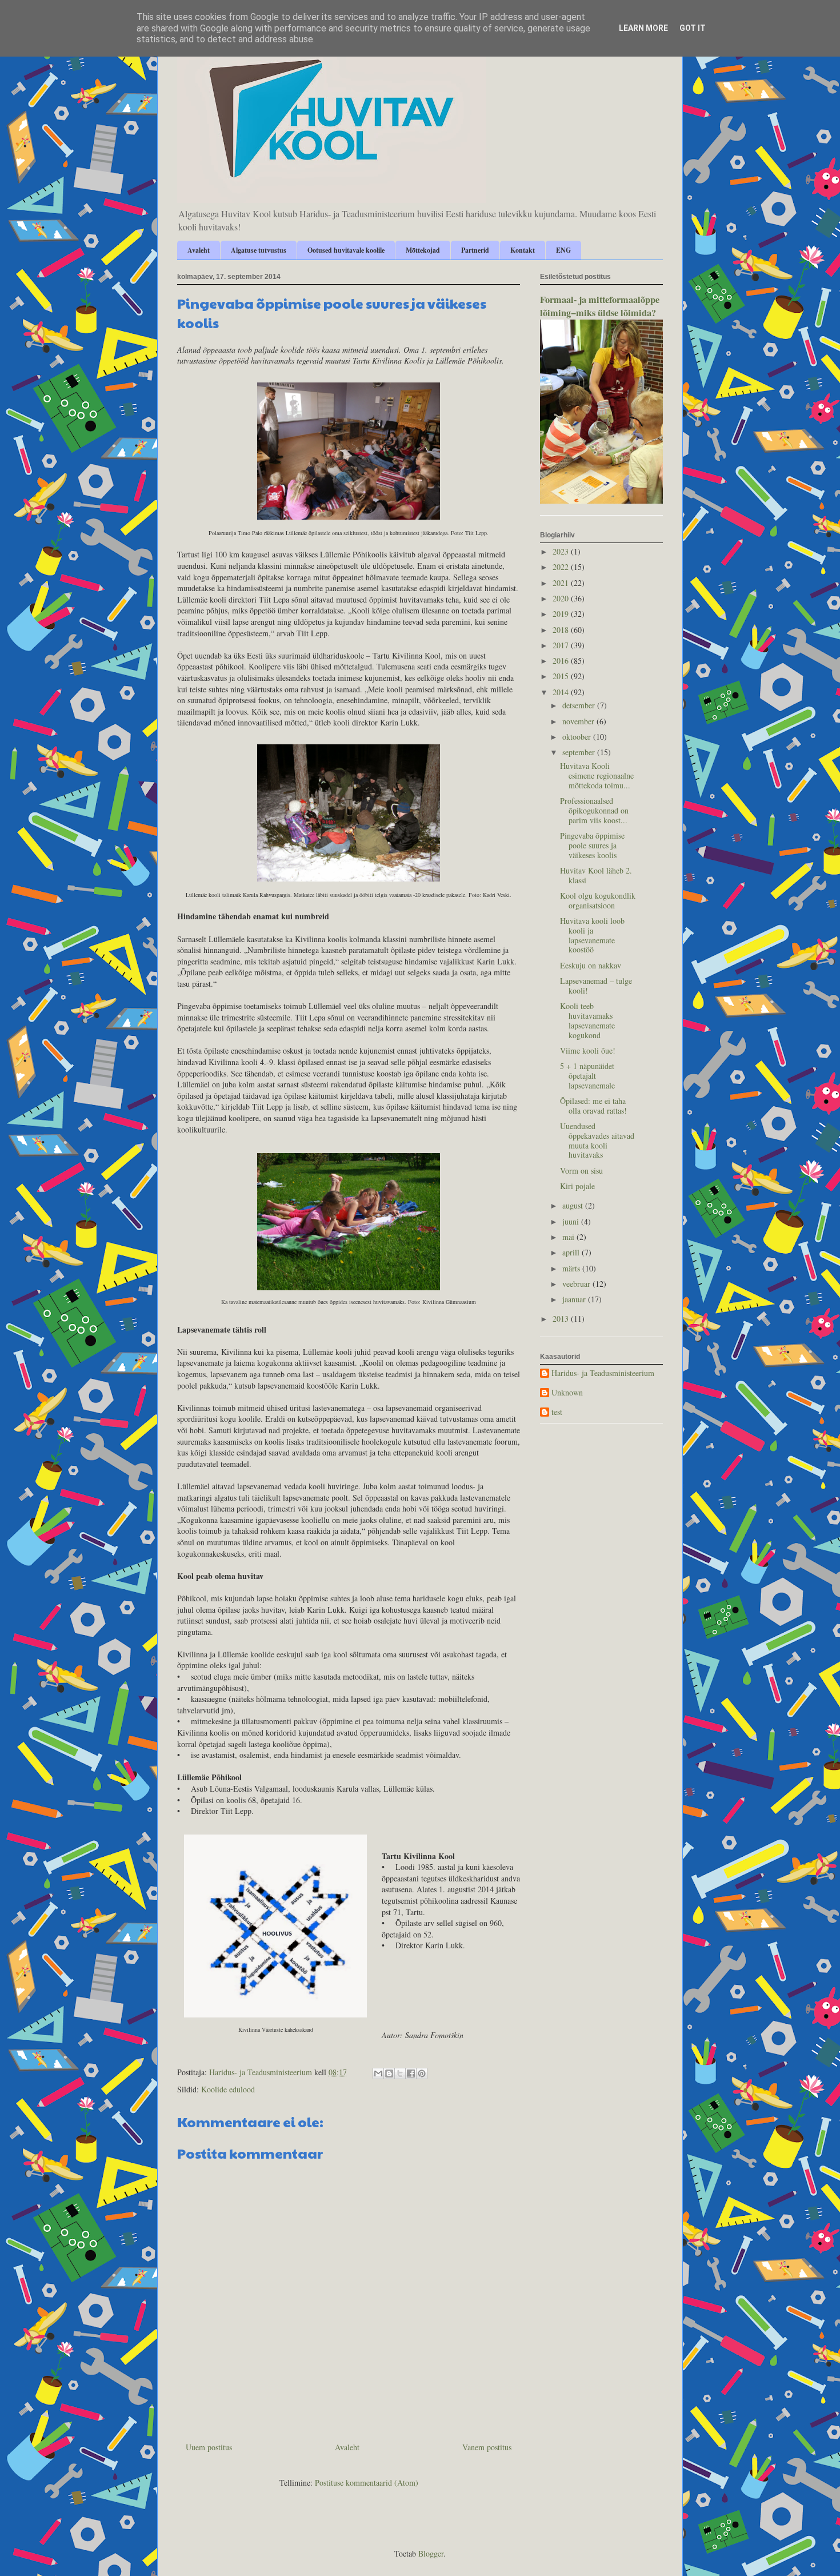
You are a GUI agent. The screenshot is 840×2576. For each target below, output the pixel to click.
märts (572, 1268)
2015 (562, 676)
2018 (562, 630)
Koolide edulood (228, 2089)
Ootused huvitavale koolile (346, 250)
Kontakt (523, 250)
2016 (562, 661)
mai (569, 1237)
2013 (562, 1319)
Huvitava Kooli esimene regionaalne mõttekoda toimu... (597, 775)
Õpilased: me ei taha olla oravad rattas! (593, 1106)
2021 (562, 583)
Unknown (567, 1393)
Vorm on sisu (581, 1171)
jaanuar (575, 1299)
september (580, 752)
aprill (572, 1252)
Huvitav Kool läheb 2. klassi (596, 875)
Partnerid (475, 250)
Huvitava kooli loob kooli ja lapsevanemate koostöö (592, 935)
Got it (693, 28)
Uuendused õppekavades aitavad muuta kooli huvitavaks (597, 1140)
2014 (562, 692)
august (574, 1205)
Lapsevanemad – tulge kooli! (596, 986)
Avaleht (199, 250)
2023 (562, 551)
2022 (562, 567)
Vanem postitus (487, 2447)
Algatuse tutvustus (259, 250)
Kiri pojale (577, 1186)
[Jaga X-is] (400, 2073)
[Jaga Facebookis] (411, 2073)
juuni (572, 1221)
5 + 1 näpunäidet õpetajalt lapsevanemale (587, 1076)
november (579, 721)
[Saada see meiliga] (378, 2073)
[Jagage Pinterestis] (422, 2073)
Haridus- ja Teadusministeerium (603, 1373)
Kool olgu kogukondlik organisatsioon (598, 900)
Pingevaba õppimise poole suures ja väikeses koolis (592, 845)
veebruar (577, 1284)
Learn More (643, 28)
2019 (562, 614)
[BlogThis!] (389, 2073)
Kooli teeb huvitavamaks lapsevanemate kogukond (587, 1020)
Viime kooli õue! (588, 1050)
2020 (562, 598)
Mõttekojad (423, 250)
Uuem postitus (209, 2447)
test (557, 1412)
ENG (563, 250)
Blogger (431, 2553)
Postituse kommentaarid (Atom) (367, 2483)
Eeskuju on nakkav (591, 965)
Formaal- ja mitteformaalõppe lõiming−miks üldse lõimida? (600, 306)
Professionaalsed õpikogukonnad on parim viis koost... (594, 810)
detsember (580, 705)
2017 (562, 645)
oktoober (578, 737)
